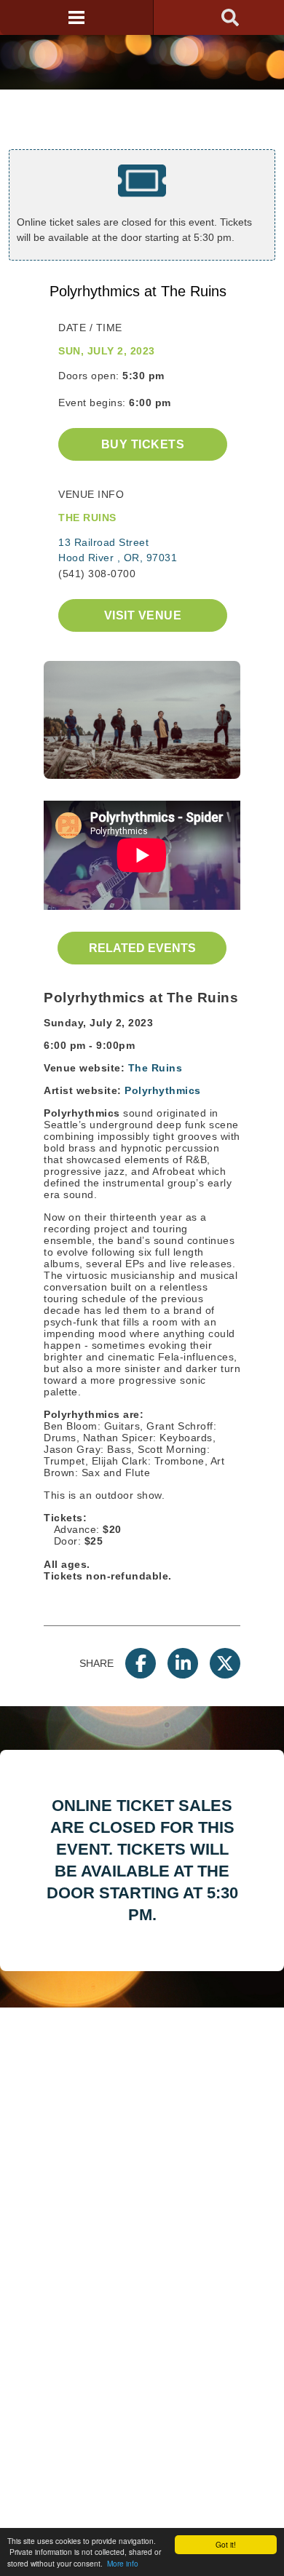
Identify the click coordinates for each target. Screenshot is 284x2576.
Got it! (226, 2544)
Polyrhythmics (163, 1090)
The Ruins (155, 1068)
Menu (76, 17)
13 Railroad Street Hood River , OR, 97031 (118, 550)
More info (123, 2563)
